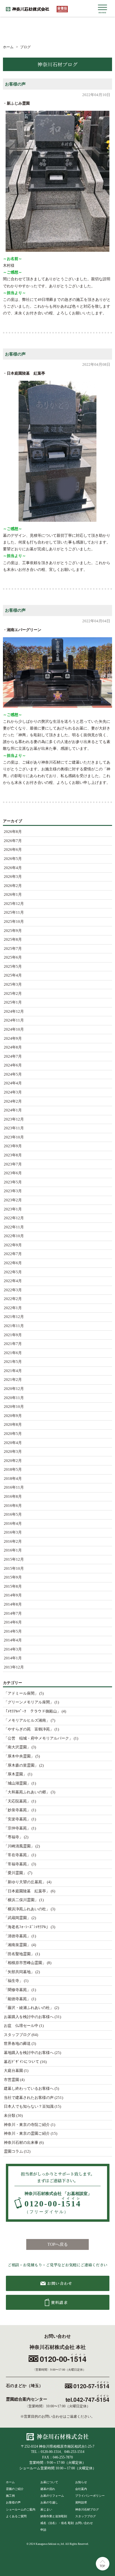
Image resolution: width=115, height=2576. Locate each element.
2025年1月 (13, 1002)
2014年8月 (13, 1604)
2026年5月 (13, 859)
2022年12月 (14, 1218)
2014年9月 (13, 1595)
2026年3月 (13, 877)
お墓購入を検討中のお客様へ (29, 2017)
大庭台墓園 (13, 2071)
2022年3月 (13, 1290)
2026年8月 (13, 832)
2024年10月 (14, 1029)
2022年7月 (13, 1254)
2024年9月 (13, 1039)
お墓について (49, 2482)
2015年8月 (13, 1586)
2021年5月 (13, 1362)
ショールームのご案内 (21, 2509)
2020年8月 (13, 1425)
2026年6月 (13, 850)
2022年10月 (14, 1236)
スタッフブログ (17, 2035)
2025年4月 (13, 975)
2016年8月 (13, 1497)
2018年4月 (13, 1479)
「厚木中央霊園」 (19, 1756)
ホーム (10, 2482)
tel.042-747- (87, 2399)
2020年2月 (13, 1461)
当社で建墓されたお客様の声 (29, 2098)
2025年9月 (13, 931)
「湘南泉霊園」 (17, 1945)
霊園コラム (13, 2151)
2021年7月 (13, 1344)
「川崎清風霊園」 (19, 1846)
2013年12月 (14, 1667)
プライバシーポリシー (90, 2496)
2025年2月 (13, 994)
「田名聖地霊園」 (19, 1954)
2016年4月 (13, 1524)
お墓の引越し (49, 2502)
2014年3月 (13, 1649)
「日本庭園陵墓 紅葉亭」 (27, 1891)
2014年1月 (13, 1658)
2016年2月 (13, 1542)
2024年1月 (13, 1110)
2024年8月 (13, 1047)
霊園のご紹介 (15, 2489)
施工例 (10, 2496)
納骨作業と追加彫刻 (54, 2516)
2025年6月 (13, 957)
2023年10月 (14, 1137)
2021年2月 (13, 1380)
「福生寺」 (13, 1981)
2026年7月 (13, 841)
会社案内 (81, 2489)
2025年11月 (14, 913)
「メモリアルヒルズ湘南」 (27, 1720)
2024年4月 (13, 1083)
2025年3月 (13, 985)
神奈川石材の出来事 (21, 2143)
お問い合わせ (84, 2523)
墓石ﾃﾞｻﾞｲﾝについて (22, 2062)
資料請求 (81, 2502)
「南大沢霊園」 (17, 1747)
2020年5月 (13, 1434)
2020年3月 (13, 1452)
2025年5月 (13, 967)
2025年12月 (14, 904)
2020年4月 (13, 1443)
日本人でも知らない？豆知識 (29, 2107)
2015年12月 (14, 1559)
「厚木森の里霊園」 (21, 1765)
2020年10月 (14, 1407)
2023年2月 (13, 1200)
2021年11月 (14, 1326)
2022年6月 (13, 1263)
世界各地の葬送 (17, 2044)
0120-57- (91, 2386)
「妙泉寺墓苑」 (17, 1810)
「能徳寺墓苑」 (17, 1999)
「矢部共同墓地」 (19, 1972)
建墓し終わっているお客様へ (29, 2089)
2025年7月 (13, 949)
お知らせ (81, 2482)
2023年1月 (13, 1209)
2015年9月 (13, 1577)
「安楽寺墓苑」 (17, 1819)
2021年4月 (13, 1371)
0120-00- (53, 2206)
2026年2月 (13, 886)
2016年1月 (13, 1550)
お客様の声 (15, 84)
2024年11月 (14, 1020)
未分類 (10, 2116)
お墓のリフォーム (52, 2496)
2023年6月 (13, 1173)
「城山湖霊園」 (17, 1783)
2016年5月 (13, 1515)
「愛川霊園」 (15, 1873)
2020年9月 (13, 1416)
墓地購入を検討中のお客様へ (29, 2053)
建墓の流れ (48, 2489)
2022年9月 (13, 1245)
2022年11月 (14, 1227)
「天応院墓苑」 (17, 1801)
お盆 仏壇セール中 (21, 2026)
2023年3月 (13, 1191)
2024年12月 (14, 1012)
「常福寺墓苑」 (17, 1864)
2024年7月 (13, 1056)
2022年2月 (13, 1299)
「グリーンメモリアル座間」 (29, 1702)
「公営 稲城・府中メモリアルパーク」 (38, 1738)
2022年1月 (13, 1308)
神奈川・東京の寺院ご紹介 (27, 2125)
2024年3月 (13, 1092)
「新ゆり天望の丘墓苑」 (25, 1882)
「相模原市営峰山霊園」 (25, 1963)
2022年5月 (13, 1272)
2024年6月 (13, 1065)
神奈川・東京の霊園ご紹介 (27, 2134)
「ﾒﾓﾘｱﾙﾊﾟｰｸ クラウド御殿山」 (32, 1711)
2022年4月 (13, 1281)
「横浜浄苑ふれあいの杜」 (27, 1909)
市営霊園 (11, 2080)
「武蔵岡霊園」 (17, 1918)
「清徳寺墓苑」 (17, 1936)
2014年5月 (13, 1631)
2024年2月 (13, 1101)
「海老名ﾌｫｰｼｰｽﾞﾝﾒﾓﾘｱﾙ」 (27, 1927)
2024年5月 (13, 1074)
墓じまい (46, 2509)
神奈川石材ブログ (87, 2509)
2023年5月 (13, 1182)
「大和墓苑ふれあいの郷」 (27, 1792)
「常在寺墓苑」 (17, 1855)
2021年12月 (14, 1317)
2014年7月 (13, 1614)
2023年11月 (14, 1128)
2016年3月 (13, 1532)
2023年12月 (14, 1119)
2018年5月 (13, 1470)
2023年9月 (13, 1146)
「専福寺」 (13, 1837)
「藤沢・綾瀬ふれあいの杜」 (29, 2008)
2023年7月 (13, 1164)
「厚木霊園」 (15, 1774)
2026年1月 (13, 895)
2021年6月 (13, 1353)
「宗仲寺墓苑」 (17, 1828)
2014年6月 (13, 1622)
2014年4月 (13, 1640)
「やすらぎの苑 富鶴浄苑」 (29, 1729)
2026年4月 (13, 868)
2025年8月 (13, 940)
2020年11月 (14, 1398)
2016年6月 (13, 1506)
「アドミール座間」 (21, 1693)
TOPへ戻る (58, 2244)
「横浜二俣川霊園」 (21, 1900)
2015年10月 (14, 1569)
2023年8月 (13, 1155)
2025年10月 (14, 922)
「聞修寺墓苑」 (17, 1990)
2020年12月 (14, 1389)
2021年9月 (13, 1335)
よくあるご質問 (16, 2516)
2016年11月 (14, 1487)
